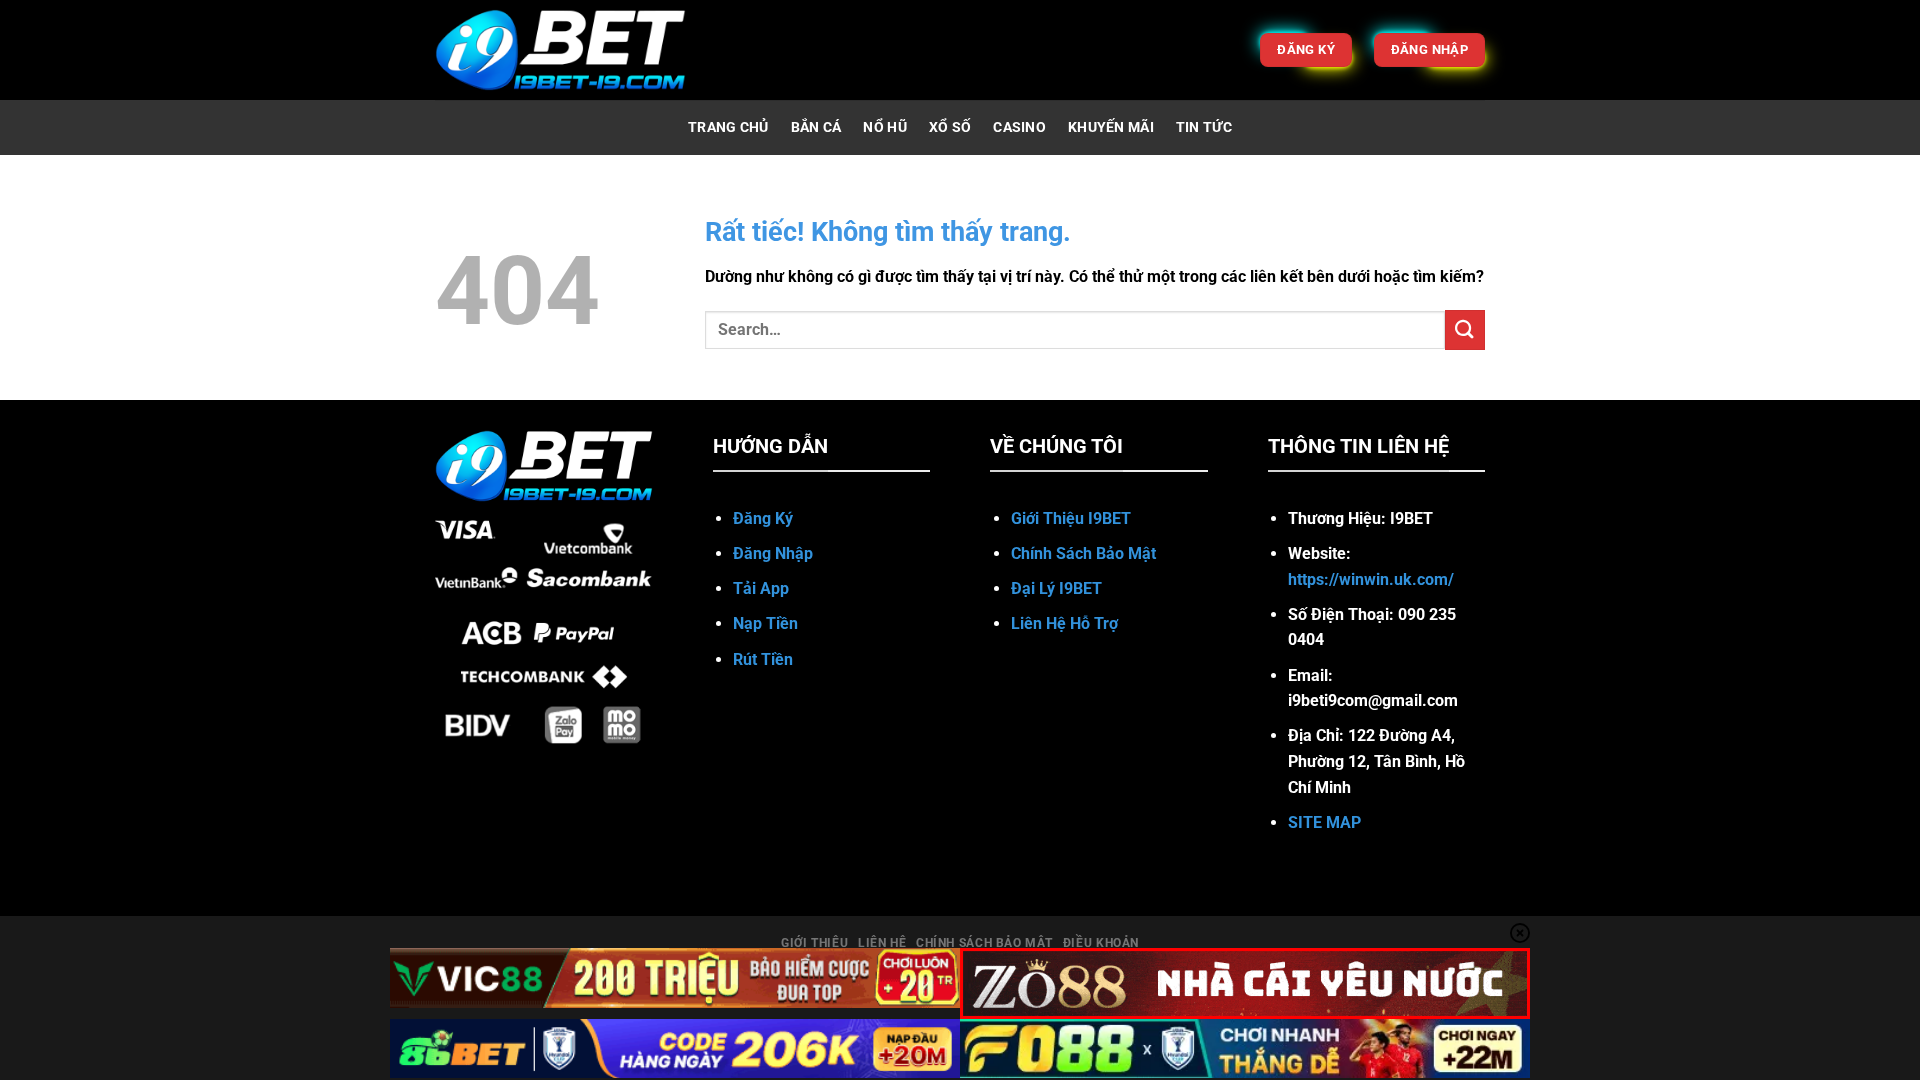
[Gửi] (1465, 329)
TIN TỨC (1204, 127)
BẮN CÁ (816, 127)
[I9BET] (560, 50)
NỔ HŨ (884, 127)
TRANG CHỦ (728, 127)
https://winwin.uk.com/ (1371, 579)
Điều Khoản (1101, 943)
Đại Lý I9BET (1058, 588)
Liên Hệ (882, 943)
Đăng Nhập (773, 553)
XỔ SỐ (950, 127)
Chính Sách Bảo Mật (984, 943)
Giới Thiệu (814, 943)
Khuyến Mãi (1111, 127)
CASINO (1019, 127)
